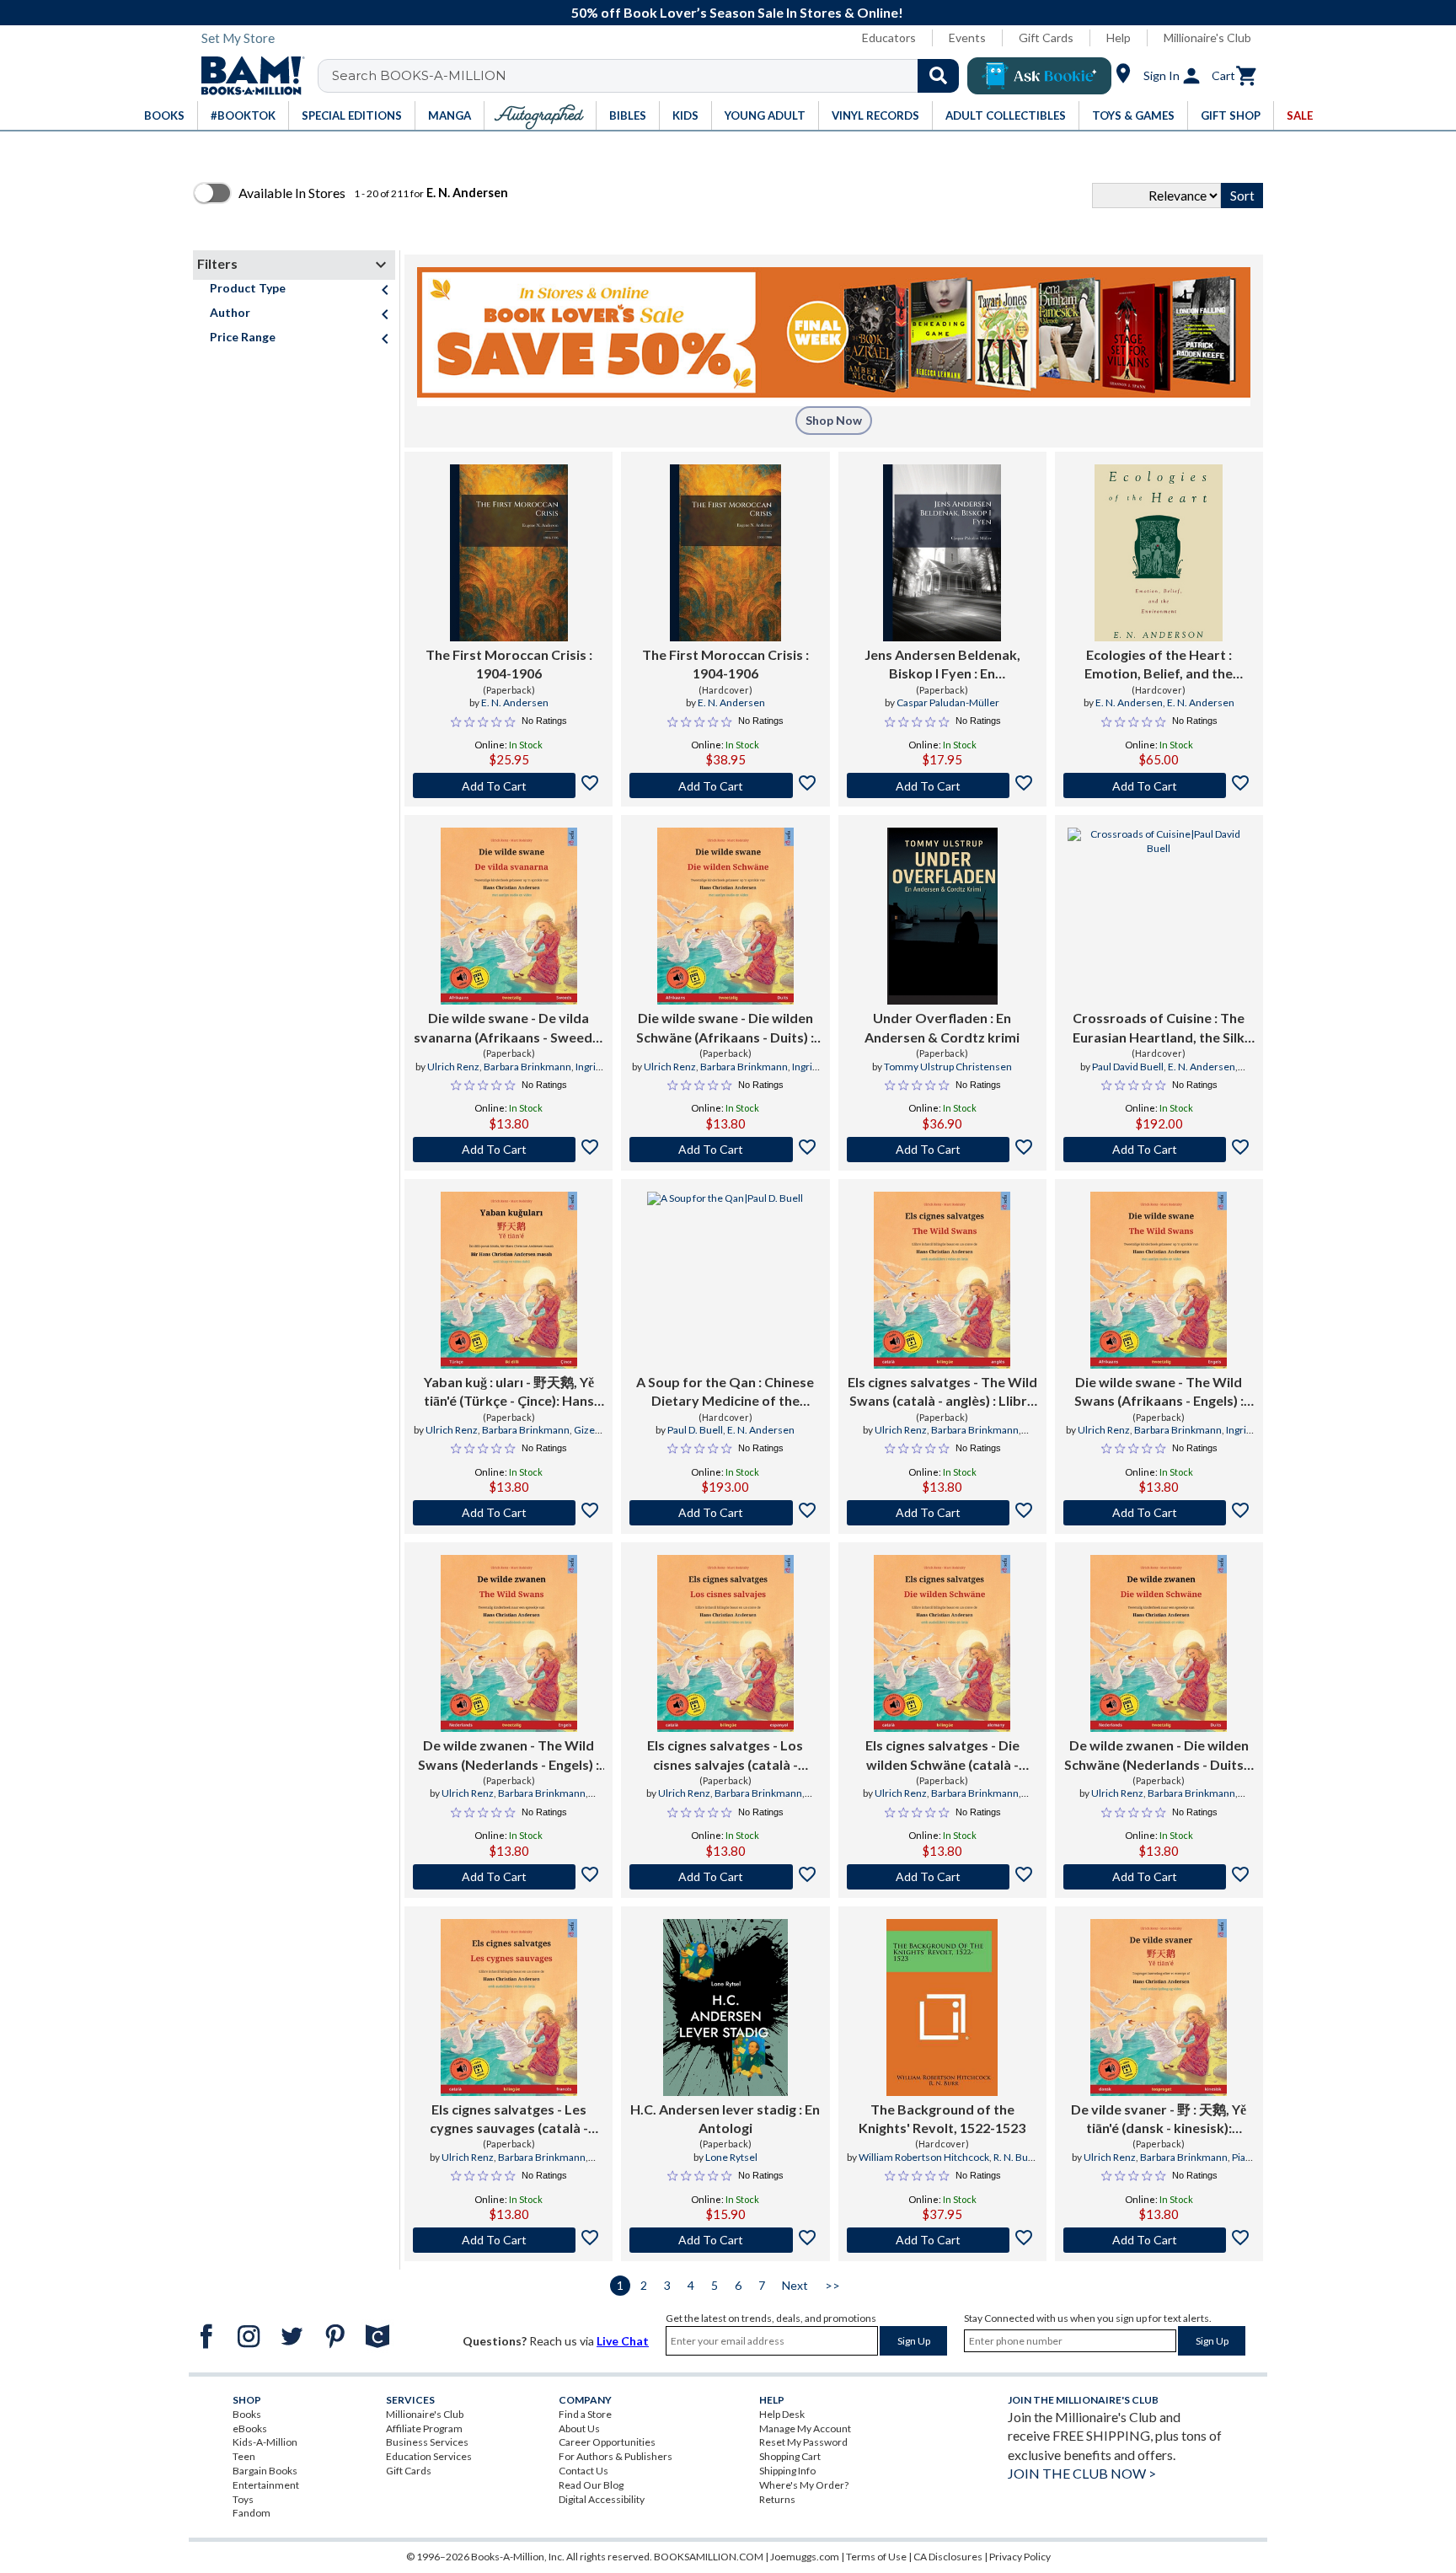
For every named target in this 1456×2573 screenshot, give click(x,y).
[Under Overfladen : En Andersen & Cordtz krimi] (942, 916)
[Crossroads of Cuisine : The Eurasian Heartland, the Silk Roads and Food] (1159, 916)
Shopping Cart (790, 2456)
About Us (579, 2428)
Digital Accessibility (602, 2499)
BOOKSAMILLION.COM (709, 2557)
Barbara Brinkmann (527, 1067)
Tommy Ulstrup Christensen (948, 1067)
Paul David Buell (1128, 1067)
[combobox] (649, 76)
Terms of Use (876, 2557)
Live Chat (623, 2341)
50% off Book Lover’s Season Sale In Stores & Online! (737, 12)
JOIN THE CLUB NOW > (1082, 2473)
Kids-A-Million (265, 2442)
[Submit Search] (938, 76)
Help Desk (782, 2414)
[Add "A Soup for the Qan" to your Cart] (725, 1513)
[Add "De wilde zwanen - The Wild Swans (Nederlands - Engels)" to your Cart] (509, 1877)
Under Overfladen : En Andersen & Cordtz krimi (942, 1027)
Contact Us (583, 2471)
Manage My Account (805, 2428)
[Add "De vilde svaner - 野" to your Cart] (1159, 2240)
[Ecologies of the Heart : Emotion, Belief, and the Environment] (1159, 553)
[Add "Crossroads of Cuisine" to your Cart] (1159, 1150)
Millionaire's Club (1207, 38)
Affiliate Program (424, 2428)
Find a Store (585, 2414)
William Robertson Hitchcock (924, 2157)
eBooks (250, 2428)
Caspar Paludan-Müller (948, 702)
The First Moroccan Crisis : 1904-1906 (509, 664)
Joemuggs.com (805, 2557)
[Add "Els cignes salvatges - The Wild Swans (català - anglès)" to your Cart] (942, 1513)
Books (247, 2414)
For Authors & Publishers (616, 2456)
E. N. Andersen (515, 702)
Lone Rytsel (731, 2157)
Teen (244, 2456)
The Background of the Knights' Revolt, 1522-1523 (942, 2118)
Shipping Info (787, 2471)
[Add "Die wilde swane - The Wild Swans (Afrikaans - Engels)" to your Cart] (1159, 1513)
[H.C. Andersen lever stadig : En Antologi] (725, 2007)
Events (967, 38)
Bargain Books (265, 2471)
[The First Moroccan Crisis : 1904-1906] (509, 553)
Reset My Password (803, 2442)
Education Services (429, 2456)
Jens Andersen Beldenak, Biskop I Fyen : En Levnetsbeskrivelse (942, 665)
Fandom (252, 2513)
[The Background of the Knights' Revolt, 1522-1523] (942, 2007)
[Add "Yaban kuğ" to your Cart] (509, 1513)
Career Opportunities (607, 2442)
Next (795, 2285)
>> (832, 2285)
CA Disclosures (948, 2557)
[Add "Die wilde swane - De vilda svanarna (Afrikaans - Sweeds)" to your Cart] (509, 1150)
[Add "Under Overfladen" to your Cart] (942, 1150)
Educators (889, 38)
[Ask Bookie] (1039, 76)
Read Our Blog (591, 2485)
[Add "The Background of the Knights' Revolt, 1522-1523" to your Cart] (942, 2240)
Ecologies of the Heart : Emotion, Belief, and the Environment (1159, 665)
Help (1119, 38)
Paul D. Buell (695, 1430)
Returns (777, 2499)
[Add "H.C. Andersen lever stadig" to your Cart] (725, 2240)
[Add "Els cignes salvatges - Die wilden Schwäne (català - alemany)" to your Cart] (942, 1877)
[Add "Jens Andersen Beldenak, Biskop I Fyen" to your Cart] (942, 785)
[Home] (247, 76)
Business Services (427, 2442)
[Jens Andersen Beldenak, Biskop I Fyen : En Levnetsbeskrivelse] (942, 553)
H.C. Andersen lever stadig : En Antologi (725, 2118)
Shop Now (834, 420)
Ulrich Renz (453, 1067)
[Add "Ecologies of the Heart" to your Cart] (1159, 785)
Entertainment (266, 2485)
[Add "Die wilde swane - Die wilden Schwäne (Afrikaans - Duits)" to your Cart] (725, 1150)
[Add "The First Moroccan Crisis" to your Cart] (509, 785)
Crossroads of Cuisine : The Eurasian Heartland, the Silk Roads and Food (1159, 1028)
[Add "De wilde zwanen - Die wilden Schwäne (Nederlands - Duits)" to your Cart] (1159, 1877)
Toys (243, 2499)
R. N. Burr (1014, 2157)
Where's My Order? (804, 2485)
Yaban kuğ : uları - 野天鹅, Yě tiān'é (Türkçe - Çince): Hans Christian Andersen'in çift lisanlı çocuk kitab (509, 1392)
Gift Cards (1046, 38)
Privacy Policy (1020, 2557)
